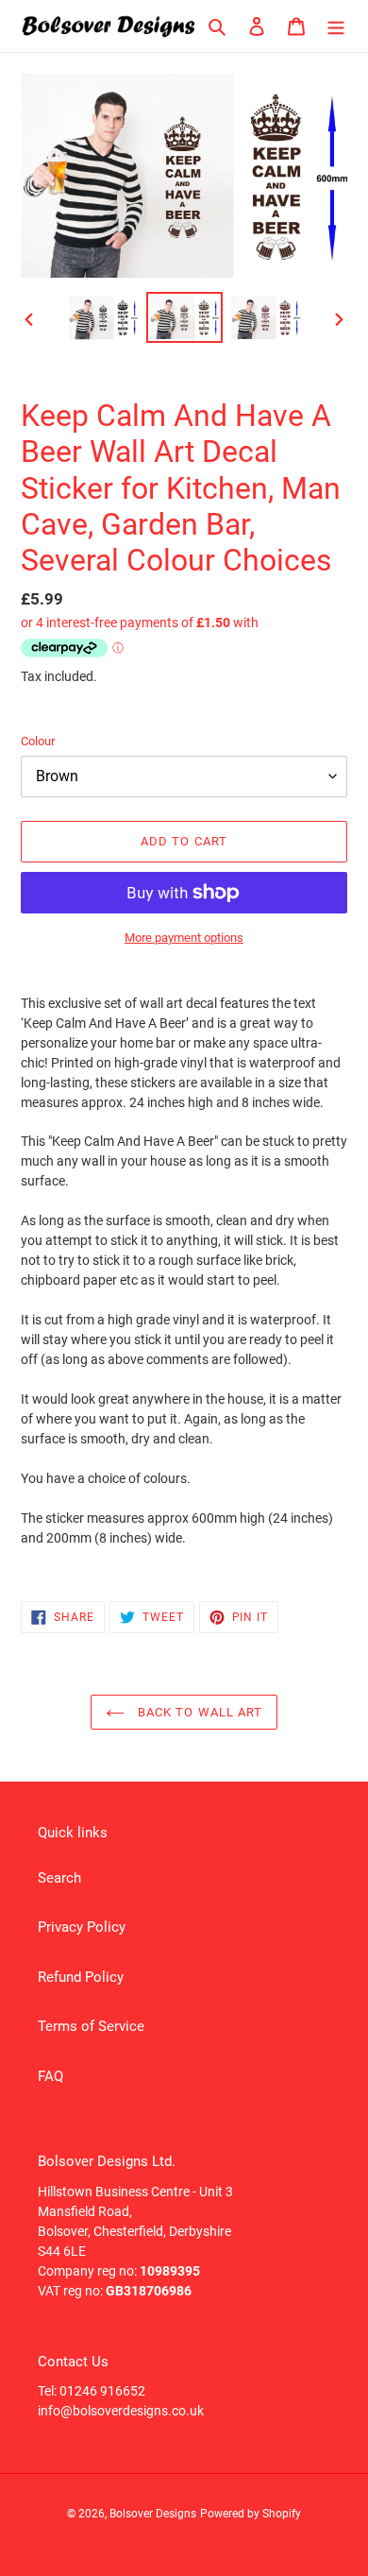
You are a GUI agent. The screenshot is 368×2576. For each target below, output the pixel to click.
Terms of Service (91, 2026)
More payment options (184, 938)
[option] (104, 317)
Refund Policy (81, 1977)
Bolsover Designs (153, 2514)
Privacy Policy (82, 1927)
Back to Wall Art (198, 1712)
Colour (38, 741)
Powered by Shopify (251, 2514)
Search (59, 1878)
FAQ (50, 2076)
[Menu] (336, 26)
